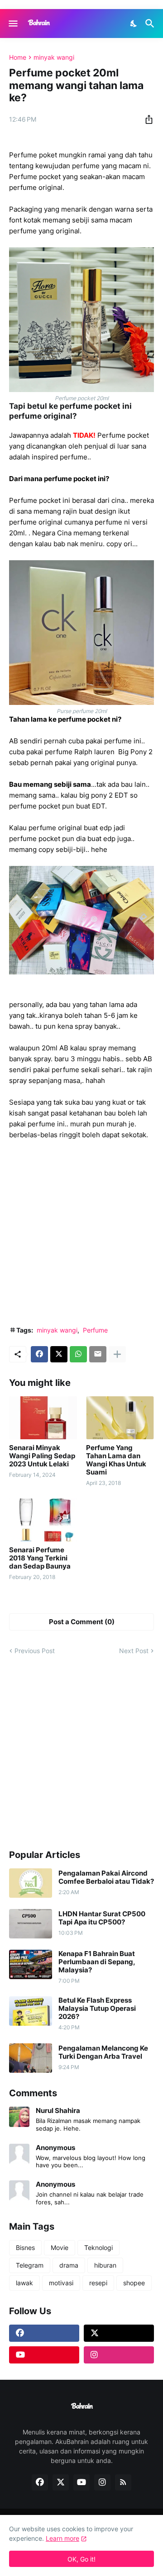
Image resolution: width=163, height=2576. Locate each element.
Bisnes (25, 2248)
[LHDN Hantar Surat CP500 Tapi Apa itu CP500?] (31, 1924)
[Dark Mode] (134, 24)
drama (69, 2265)
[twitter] (119, 2333)
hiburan (105, 2265)
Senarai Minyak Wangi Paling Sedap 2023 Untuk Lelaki (42, 1456)
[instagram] (119, 2355)
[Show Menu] (12, 24)
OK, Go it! (81, 2559)
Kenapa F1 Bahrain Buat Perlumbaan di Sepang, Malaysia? (97, 1962)
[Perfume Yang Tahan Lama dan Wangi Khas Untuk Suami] (120, 1418)
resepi (98, 2283)
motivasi (61, 2283)
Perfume (95, 1330)
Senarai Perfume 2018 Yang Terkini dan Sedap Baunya (40, 1558)
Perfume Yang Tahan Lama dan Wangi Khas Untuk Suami (116, 1460)
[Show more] (117, 1354)
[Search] (151, 24)
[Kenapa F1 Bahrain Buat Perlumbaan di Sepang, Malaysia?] (31, 1964)
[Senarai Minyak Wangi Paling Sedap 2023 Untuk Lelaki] (43, 1418)
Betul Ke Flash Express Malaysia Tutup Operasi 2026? (97, 2009)
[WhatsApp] (78, 1354)
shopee (134, 2283)
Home (18, 57)
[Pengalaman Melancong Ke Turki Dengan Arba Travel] (31, 2058)
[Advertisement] (81, 1233)
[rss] (123, 2482)
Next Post (134, 1651)
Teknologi (98, 2248)
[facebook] (44, 2333)
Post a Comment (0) (82, 1622)
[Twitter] (59, 1354)
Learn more (62, 2538)
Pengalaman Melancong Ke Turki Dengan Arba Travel (103, 2052)
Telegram (30, 2265)
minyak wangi (54, 57)
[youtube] (44, 2355)
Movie (60, 2248)
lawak (24, 2283)
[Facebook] (39, 1354)
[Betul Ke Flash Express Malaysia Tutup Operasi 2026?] (31, 2011)
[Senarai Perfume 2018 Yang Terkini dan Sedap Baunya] (43, 1520)
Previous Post (35, 1651)
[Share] (146, 119)
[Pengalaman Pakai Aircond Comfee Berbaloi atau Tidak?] (31, 1883)
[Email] (98, 1354)
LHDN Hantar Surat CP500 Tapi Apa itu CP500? (102, 1918)
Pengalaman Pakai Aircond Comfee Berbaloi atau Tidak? (106, 1877)
